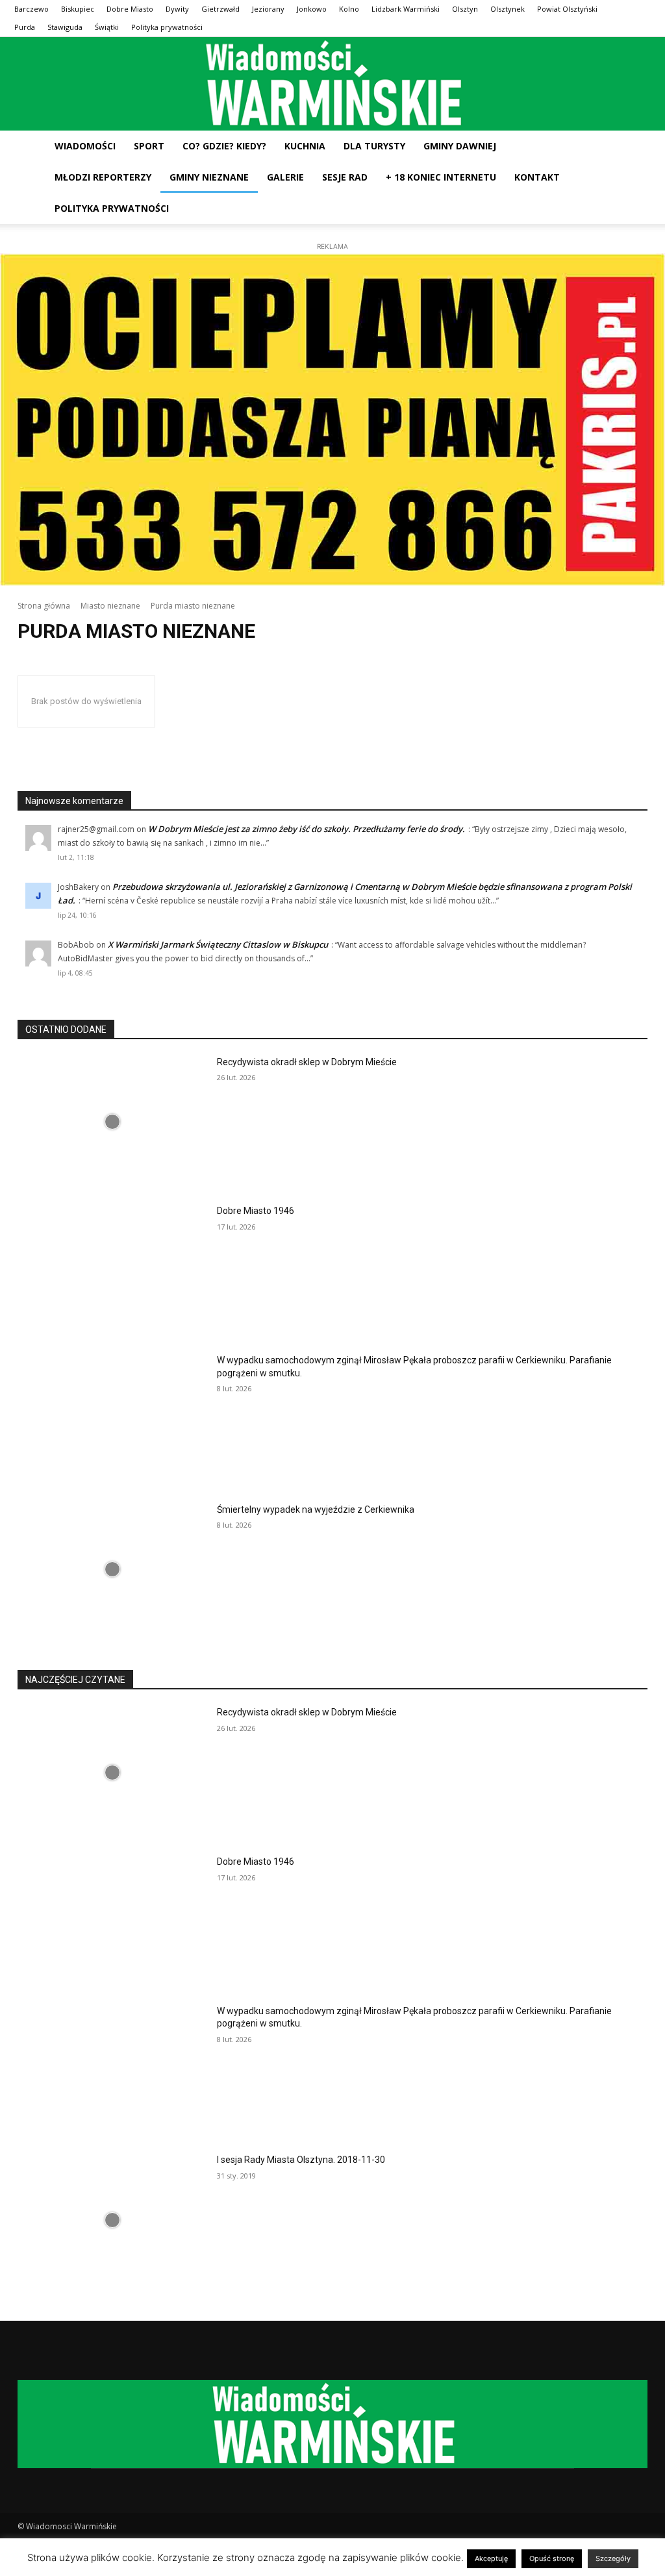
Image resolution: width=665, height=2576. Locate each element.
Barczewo (31, 9)
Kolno (349, 9)
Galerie (285, 177)
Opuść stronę (552, 2558)
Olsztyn (465, 9)
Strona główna (44, 606)
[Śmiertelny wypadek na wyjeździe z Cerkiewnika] (112, 1570)
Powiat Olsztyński (567, 9)
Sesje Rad (345, 177)
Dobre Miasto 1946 (256, 1211)
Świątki (107, 27)
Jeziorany (268, 9)
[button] (635, 147)
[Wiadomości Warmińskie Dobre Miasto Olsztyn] (332, 84)
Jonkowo (312, 9)
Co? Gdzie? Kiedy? (224, 146)
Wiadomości (85, 146)
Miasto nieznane (110, 606)
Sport (149, 146)
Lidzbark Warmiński (406, 9)
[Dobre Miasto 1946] (112, 1271)
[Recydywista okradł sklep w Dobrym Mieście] (112, 1122)
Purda (25, 27)
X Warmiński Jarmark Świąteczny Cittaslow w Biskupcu (218, 944)
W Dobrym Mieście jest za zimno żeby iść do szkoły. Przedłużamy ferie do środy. (307, 829)
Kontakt (537, 177)
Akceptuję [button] (491, 2558)
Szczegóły (613, 2558)
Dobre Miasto (130, 9)
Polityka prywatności (167, 27)
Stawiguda (65, 27)
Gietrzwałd (220, 9)
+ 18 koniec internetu (441, 177)
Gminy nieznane (209, 177)
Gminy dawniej (460, 146)
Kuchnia (305, 146)
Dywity (177, 9)
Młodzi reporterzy (103, 177)
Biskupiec (78, 9)
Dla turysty (374, 146)
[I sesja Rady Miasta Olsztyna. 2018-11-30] (112, 2220)
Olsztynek (508, 9)
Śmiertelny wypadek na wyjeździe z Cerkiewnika (316, 1509)
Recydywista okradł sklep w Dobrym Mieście (307, 1062)
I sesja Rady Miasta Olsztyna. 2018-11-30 (301, 2160)
